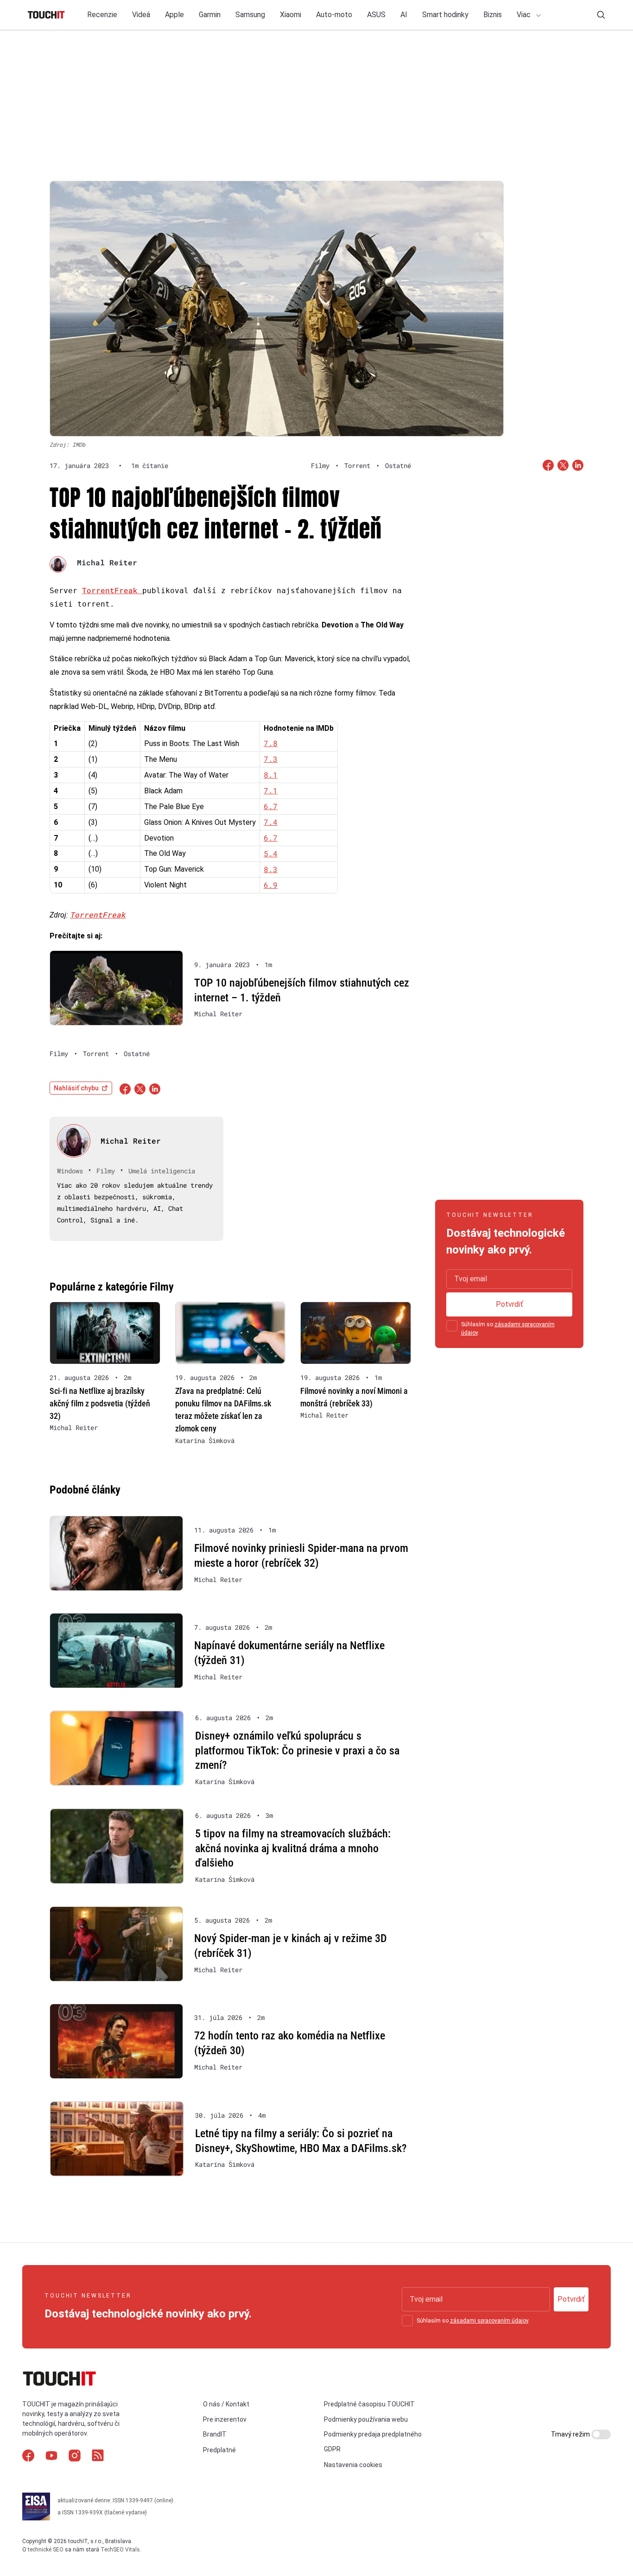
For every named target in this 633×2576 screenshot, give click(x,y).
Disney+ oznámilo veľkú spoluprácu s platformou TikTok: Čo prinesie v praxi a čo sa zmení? (297, 1750)
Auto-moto (334, 15)
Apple (174, 15)
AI (404, 15)
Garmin (210, 15)
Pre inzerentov (225, 2419)
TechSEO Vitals (120, 2550)
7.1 (271, 790)
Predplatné (219, 2450)
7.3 (271, 759)
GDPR (332, 2449)
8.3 (271, 869)
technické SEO (46, 2550)
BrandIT (215, 2434)
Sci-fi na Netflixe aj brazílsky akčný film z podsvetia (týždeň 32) (100, 1403)
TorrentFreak (112, 590)
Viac (525, 15)
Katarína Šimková (205, 1441)
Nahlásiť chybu (76, 1088)
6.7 (271, 806)
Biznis (493, 15)
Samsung (250, 15)
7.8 (271, 743)
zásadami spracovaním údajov (489, 2321)
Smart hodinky (445, 15)
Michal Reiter (107, 562)
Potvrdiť (510, 1304)
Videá (141, 15)
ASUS (376, 15)
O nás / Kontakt (226, 2404)
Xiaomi (291, 15)
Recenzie (102, 15)
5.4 (271, 853)
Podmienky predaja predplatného (373, 2434)
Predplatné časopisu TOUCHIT (369, 2404)
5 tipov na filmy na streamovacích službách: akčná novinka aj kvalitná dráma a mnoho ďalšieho (293, 1848)
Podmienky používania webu (366, 2419)
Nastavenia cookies (353, 2465)
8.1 (271, 775)
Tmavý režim (571, 2434)
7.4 (271, 822)
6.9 (271, 885)
